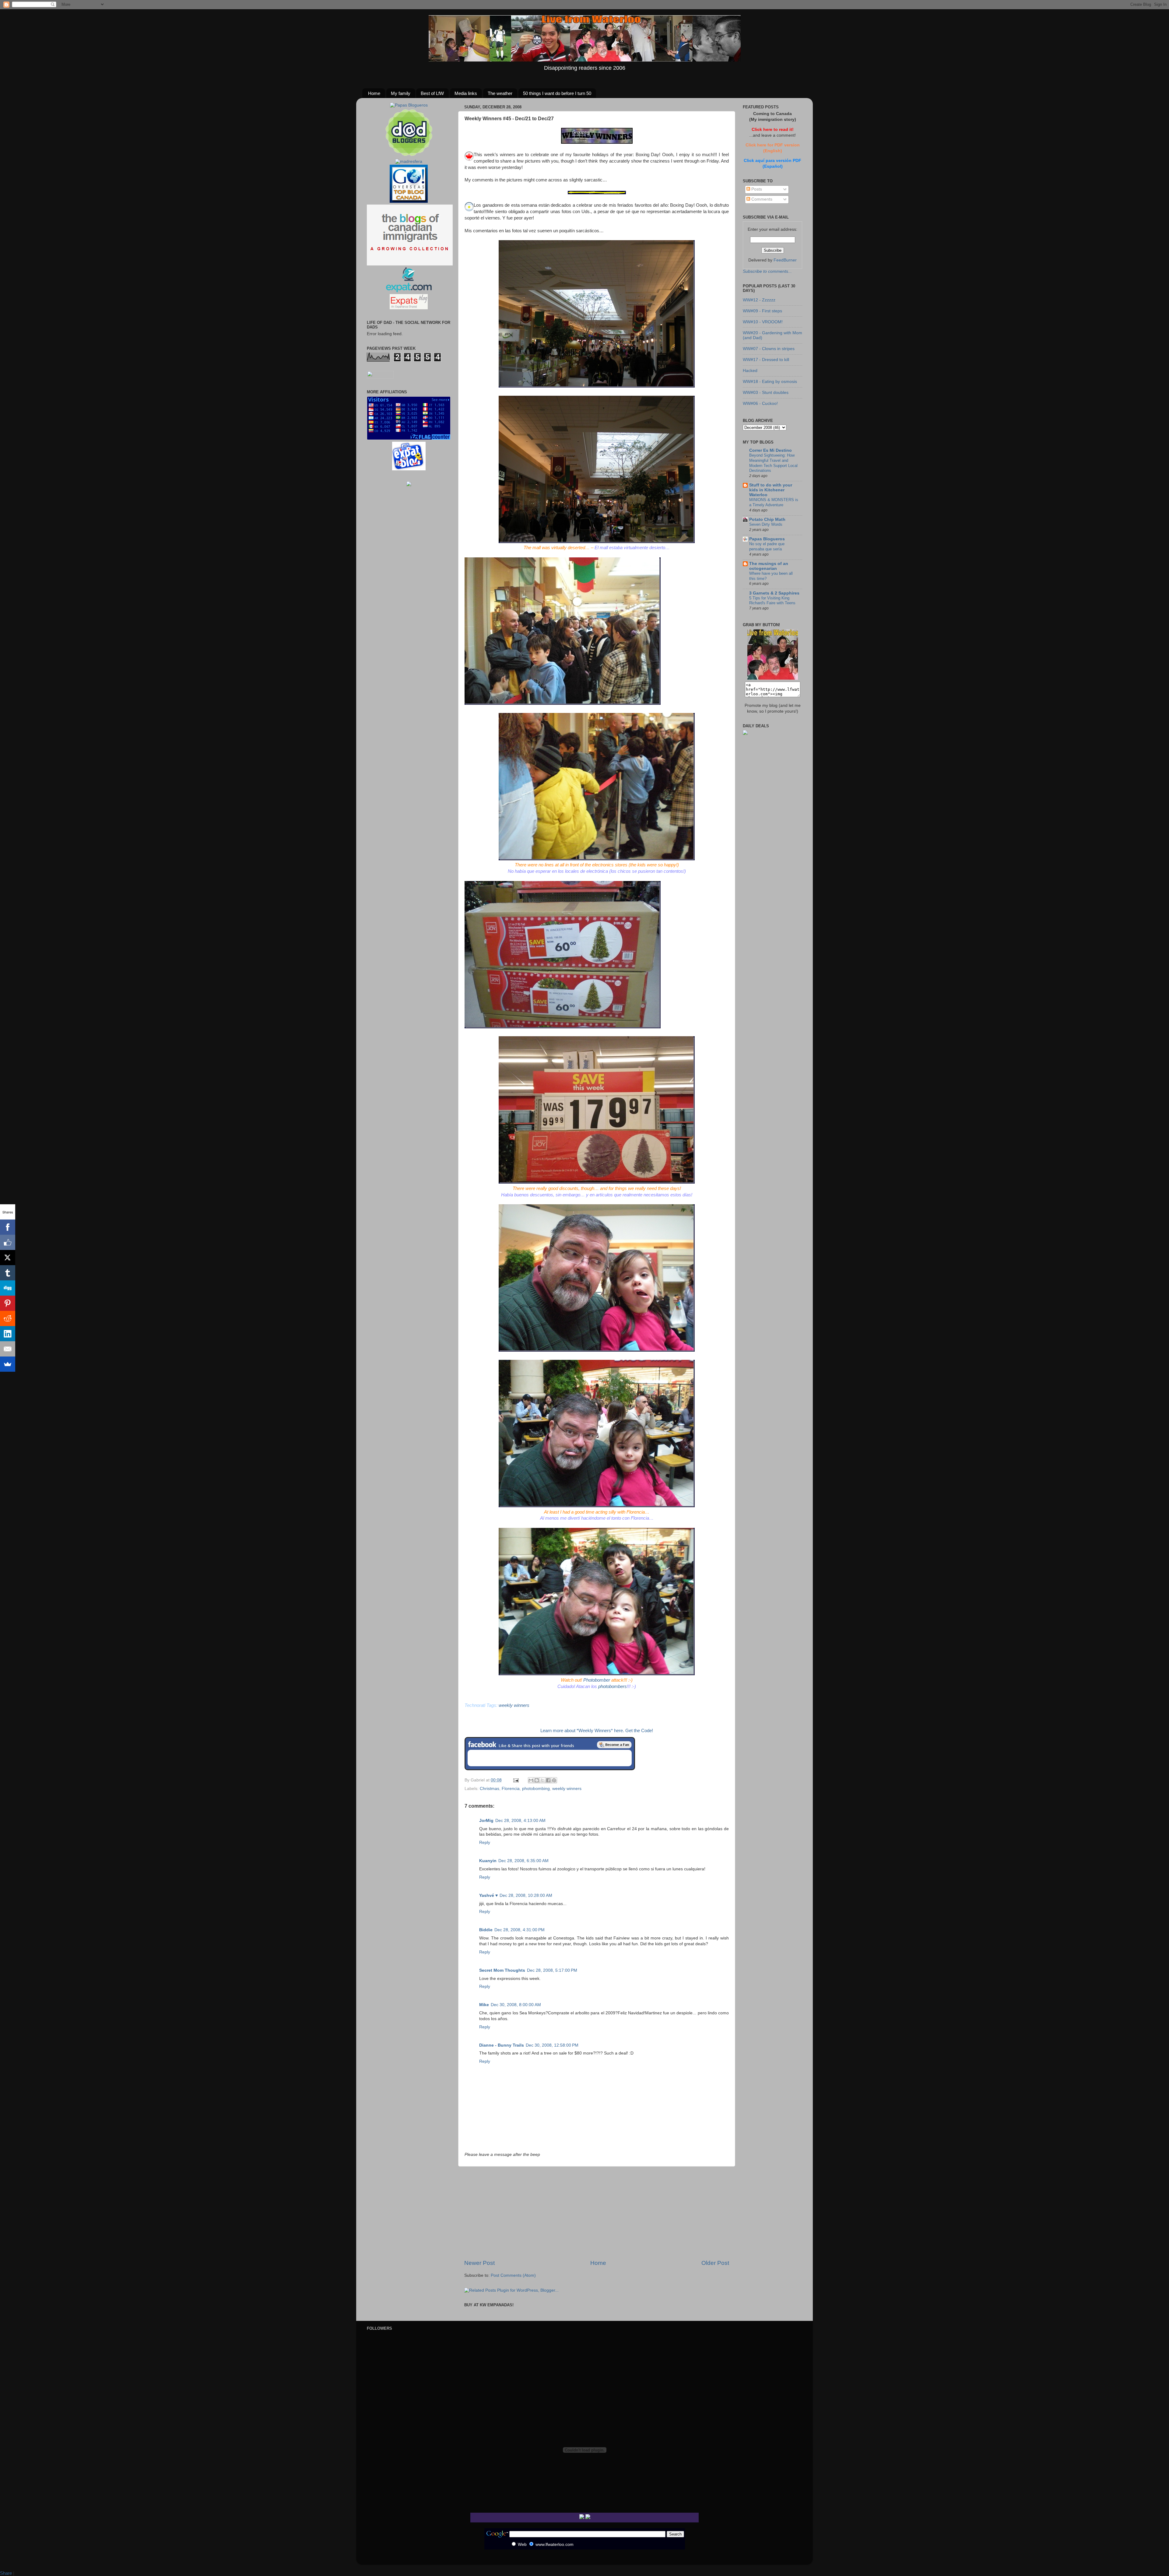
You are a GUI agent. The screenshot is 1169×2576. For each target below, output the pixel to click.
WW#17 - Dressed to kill (766, 360)
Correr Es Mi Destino (771, 450)
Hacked (750, 371)
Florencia (511, 1789)
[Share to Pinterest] (554, 1780)
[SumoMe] (8, 1364)
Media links (466, 93)
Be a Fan (614, 1745)
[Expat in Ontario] (409, 291)
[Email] (8, 1349)
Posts (756, 189)
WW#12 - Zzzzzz (759, 300)
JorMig (486, 1821)
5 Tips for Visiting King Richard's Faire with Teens (772, 601)
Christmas (490, 1789)
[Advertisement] (597, 2213)
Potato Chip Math (767, 519)
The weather (500, 93)
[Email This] (531, 1780)
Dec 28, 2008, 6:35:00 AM (523, 1861)
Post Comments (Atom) (513, 2275)
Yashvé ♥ (488, 1895)
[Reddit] (8, 1318)
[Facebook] (8, 1227)
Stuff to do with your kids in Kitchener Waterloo (771, 490)
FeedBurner (785, 260)
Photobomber (597, 1680)
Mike (484, 2005)
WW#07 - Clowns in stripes (769, 349)
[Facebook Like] (8, 1242)
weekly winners (567, 1789)
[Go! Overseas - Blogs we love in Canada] (409, 201)
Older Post (715, 2263)
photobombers (613, 1686)
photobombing (536, 1789)
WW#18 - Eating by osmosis (770, 382)
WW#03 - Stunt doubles (766, 393)
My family (401, 93)
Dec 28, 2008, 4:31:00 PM (520, 1930)
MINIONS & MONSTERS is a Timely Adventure (774, 502)
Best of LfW (432, 93)
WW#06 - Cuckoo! (760, 404)
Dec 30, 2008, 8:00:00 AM (516, 2005)
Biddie (486, 1930)
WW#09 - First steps (762, 311)
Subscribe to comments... (767, 271)
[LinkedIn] (8, 1334)
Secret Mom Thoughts (502, 1970)
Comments (761, 199)
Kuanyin (488, 1861)
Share (6, 2573)
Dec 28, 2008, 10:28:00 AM (526, 1895)
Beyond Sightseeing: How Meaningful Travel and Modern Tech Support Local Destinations (773, 463)
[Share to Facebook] (548, 1780)
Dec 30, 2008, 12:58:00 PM (552, 2045)
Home (374, 93)
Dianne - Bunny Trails (502, 2045)
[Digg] (8, 1288)
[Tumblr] (8, 1273)
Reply (485, 1843)
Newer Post (479, 2263)
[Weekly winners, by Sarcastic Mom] (597, 142)
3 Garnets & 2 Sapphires (774, 593)
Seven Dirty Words (766, 524)
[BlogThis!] (537, 1780)
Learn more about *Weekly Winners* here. (582, 1731)
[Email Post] (516, 1780)
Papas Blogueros (767, 539)
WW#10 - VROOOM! (763, 322)
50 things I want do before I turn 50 (557, 93)
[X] (8, 1258)
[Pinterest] (8, 1303)
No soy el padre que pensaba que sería (767, 546)
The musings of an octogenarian (769, 566)
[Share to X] (542, 1780)
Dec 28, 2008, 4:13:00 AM (520, 1821)
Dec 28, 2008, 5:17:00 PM (552, 1970)
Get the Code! (639, 1731)
